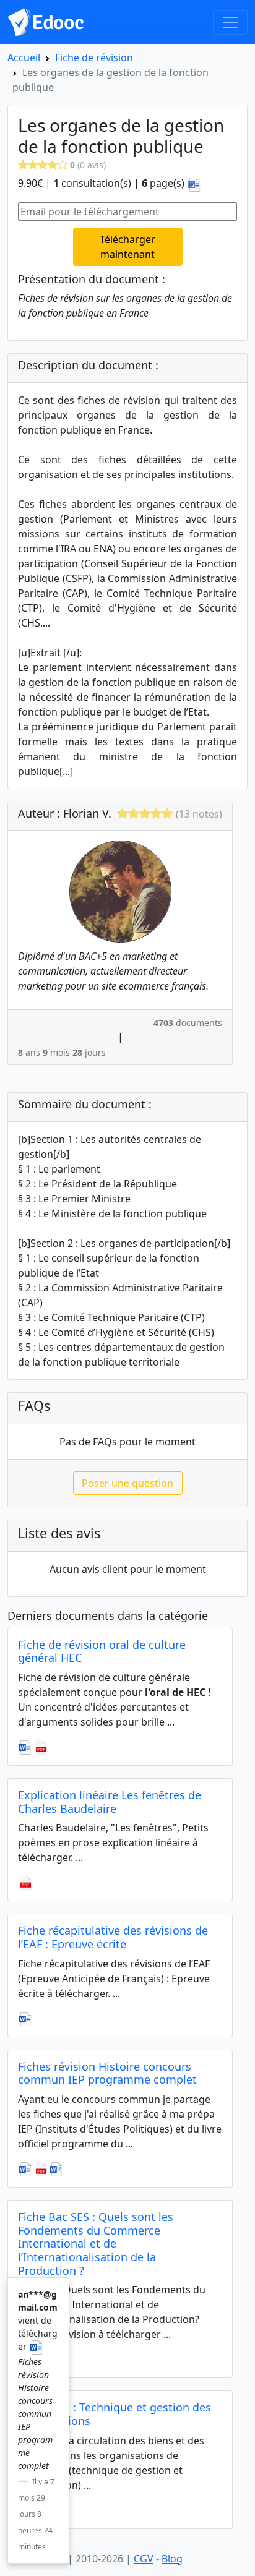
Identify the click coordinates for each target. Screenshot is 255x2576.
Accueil (24, 58)
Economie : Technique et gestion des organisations (115, 2414)
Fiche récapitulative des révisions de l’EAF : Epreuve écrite (113, 1937)
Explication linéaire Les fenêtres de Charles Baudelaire (110, 1802)
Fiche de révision (94, 58)
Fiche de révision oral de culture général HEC (102, 1651)
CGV (144, 2559)
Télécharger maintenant (127, 247)
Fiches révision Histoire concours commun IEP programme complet (107, 2073)
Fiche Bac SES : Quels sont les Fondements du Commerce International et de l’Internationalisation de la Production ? (96, 2243)
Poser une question (127, 1483)
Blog (172, 2559)
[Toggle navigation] (230, 22)
